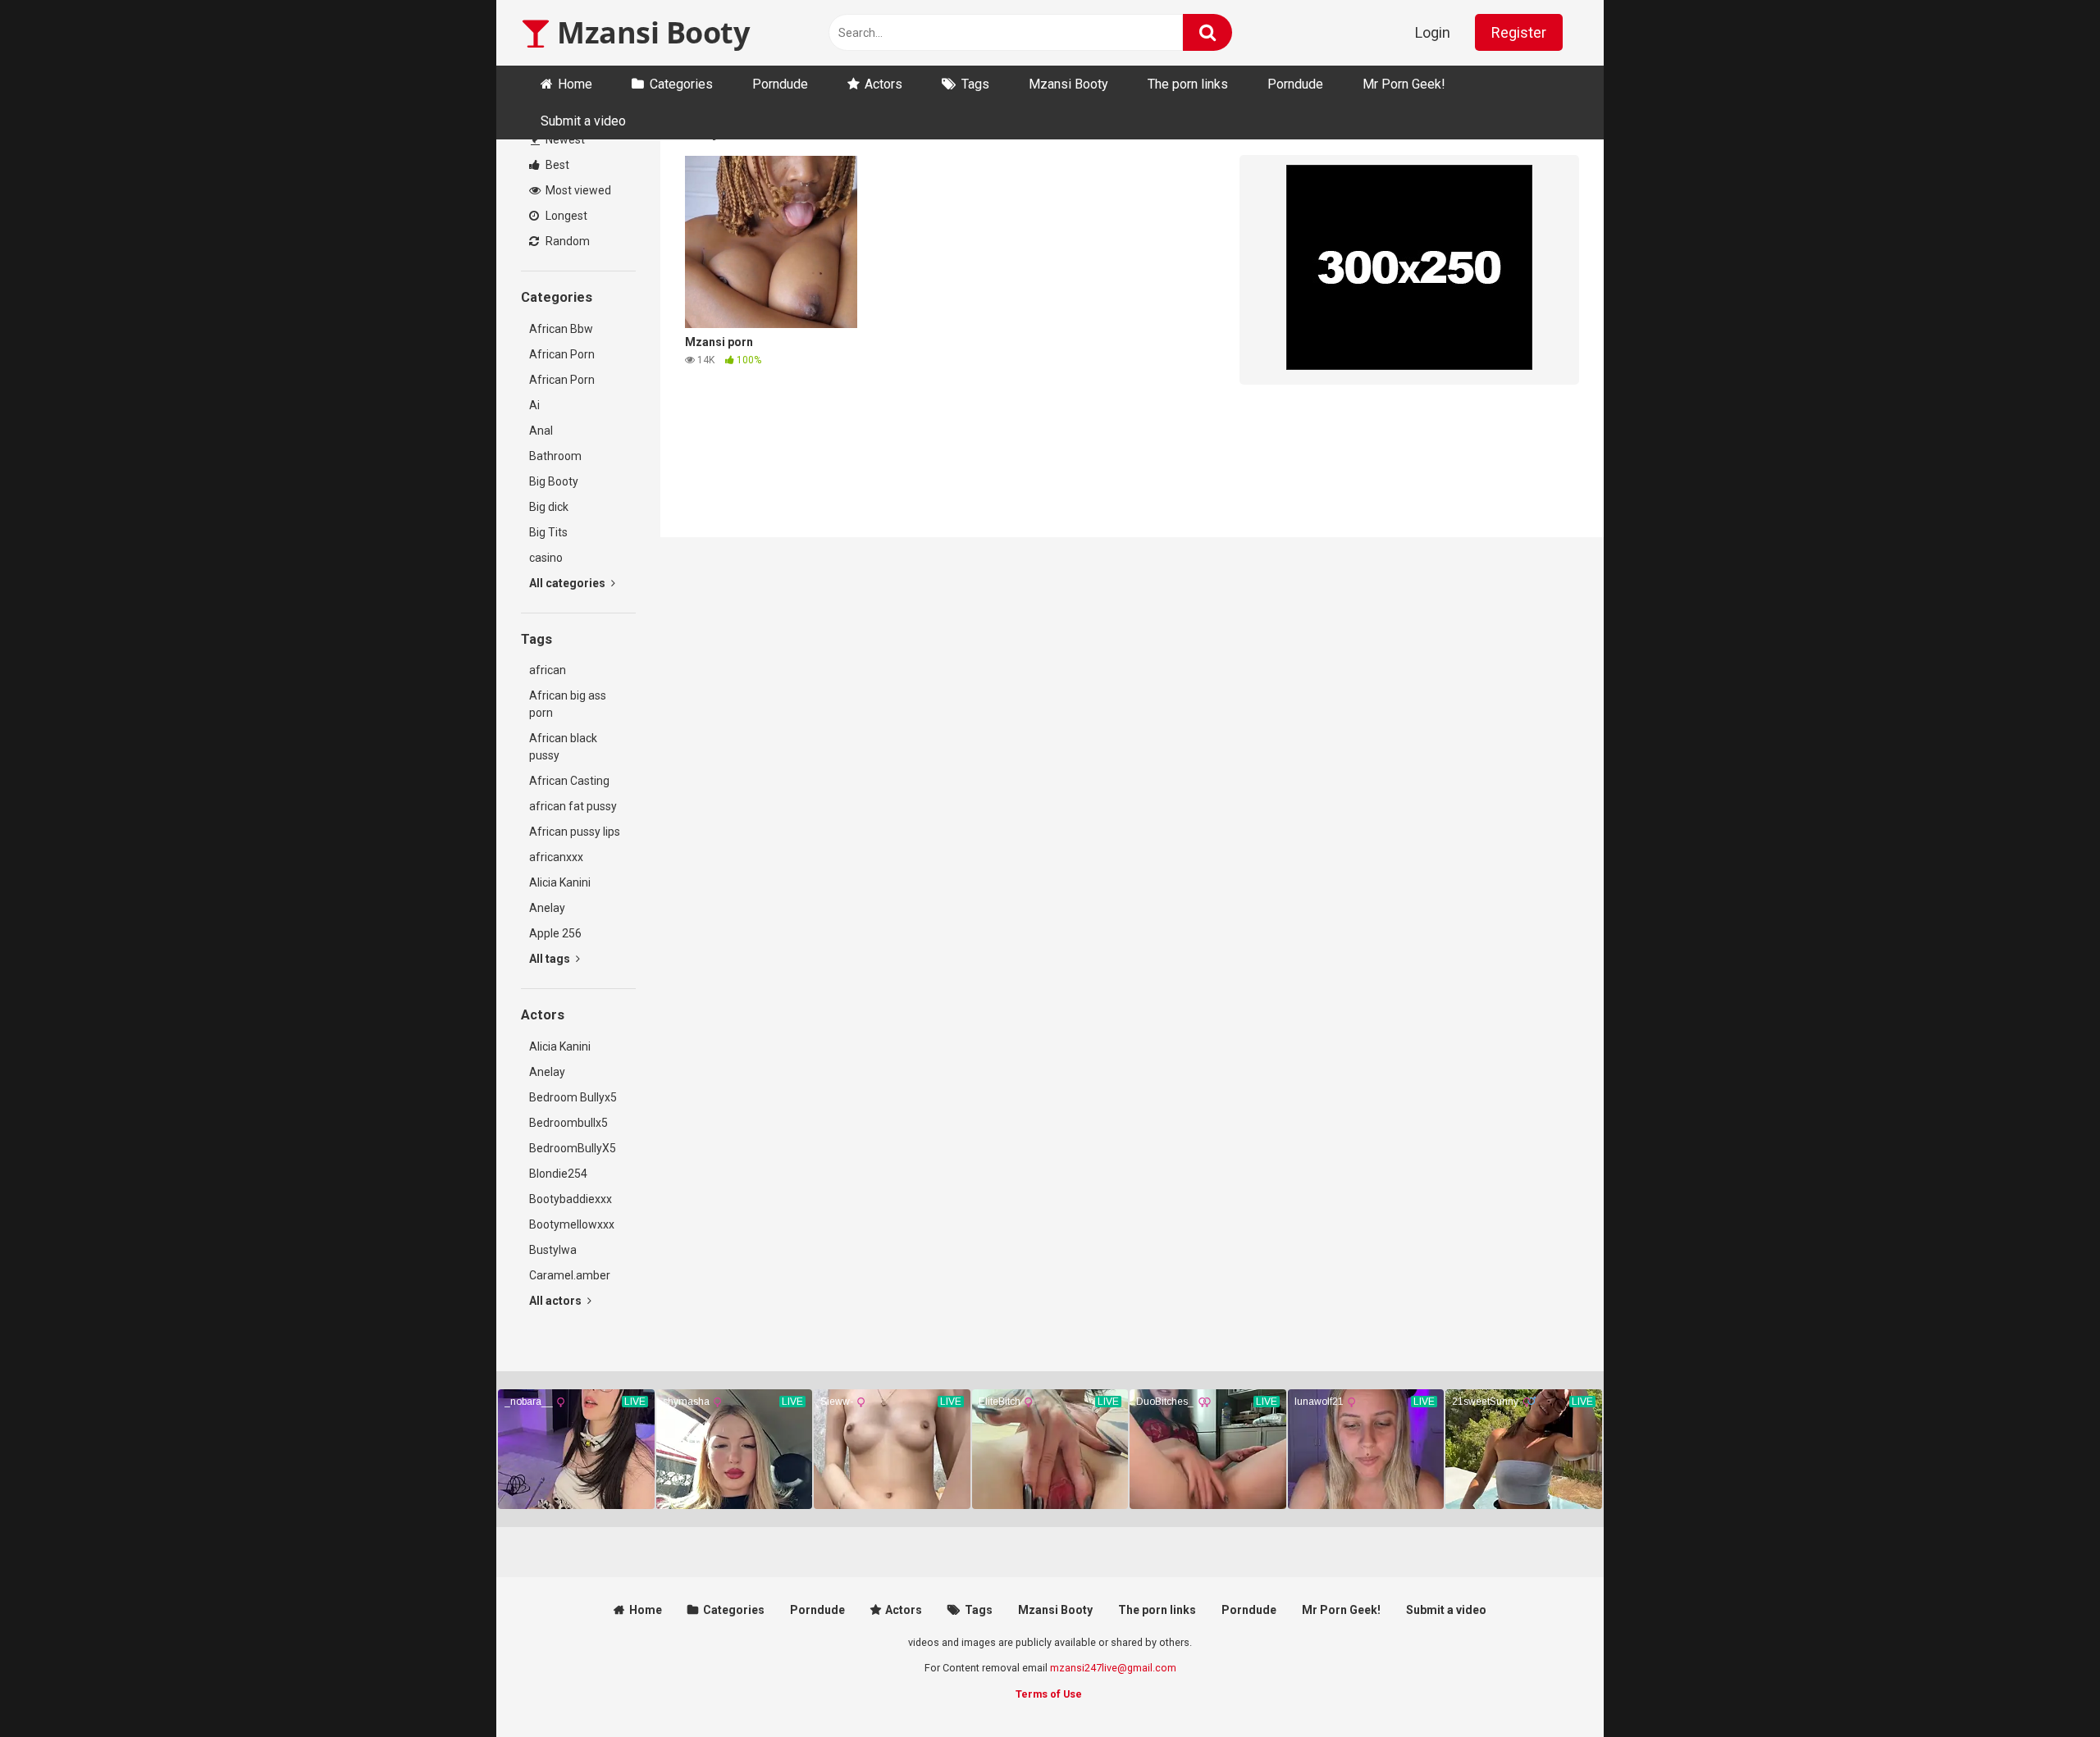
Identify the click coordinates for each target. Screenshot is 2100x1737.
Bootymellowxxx (572, 1224)
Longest (565, 216)
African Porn (562, 354)
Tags (975, 84)
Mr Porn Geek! (1404, 84)
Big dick (549, 507)
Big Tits (548, 532)
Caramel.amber (570, 1275)
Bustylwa (553, 1250)
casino (546, 558)
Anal (541, 431)
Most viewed (577, 190)
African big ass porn (568, 704)
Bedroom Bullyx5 (573, 1097)
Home (575, 84)
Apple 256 (555, 933)
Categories (681, 84)
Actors (883, 84)
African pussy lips (575, 832)
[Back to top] (2045, 1687)
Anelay (547, 908)
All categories (568, 583)
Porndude (780, 84)
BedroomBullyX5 (573, 1148)
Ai (534, 405)
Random (566, 241)
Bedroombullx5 (568, 1123)
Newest (564, 139)
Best (556, 165)
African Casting (569, 781)
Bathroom (555, 456)
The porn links (1188, 84)
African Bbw (561, 329)
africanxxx (556, 857)
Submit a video (583, 121)
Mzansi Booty (650, 32)
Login (1433, 32)
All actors (557, 1301)
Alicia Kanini (560, 882)
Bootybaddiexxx (571, 1199)
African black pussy (563, 747)
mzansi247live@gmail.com (1113, 1668)
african (548, 670)
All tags (551, 959)
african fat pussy (573, 806)
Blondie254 (558, 1174)
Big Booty (554, 481)
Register (1519, 32)
